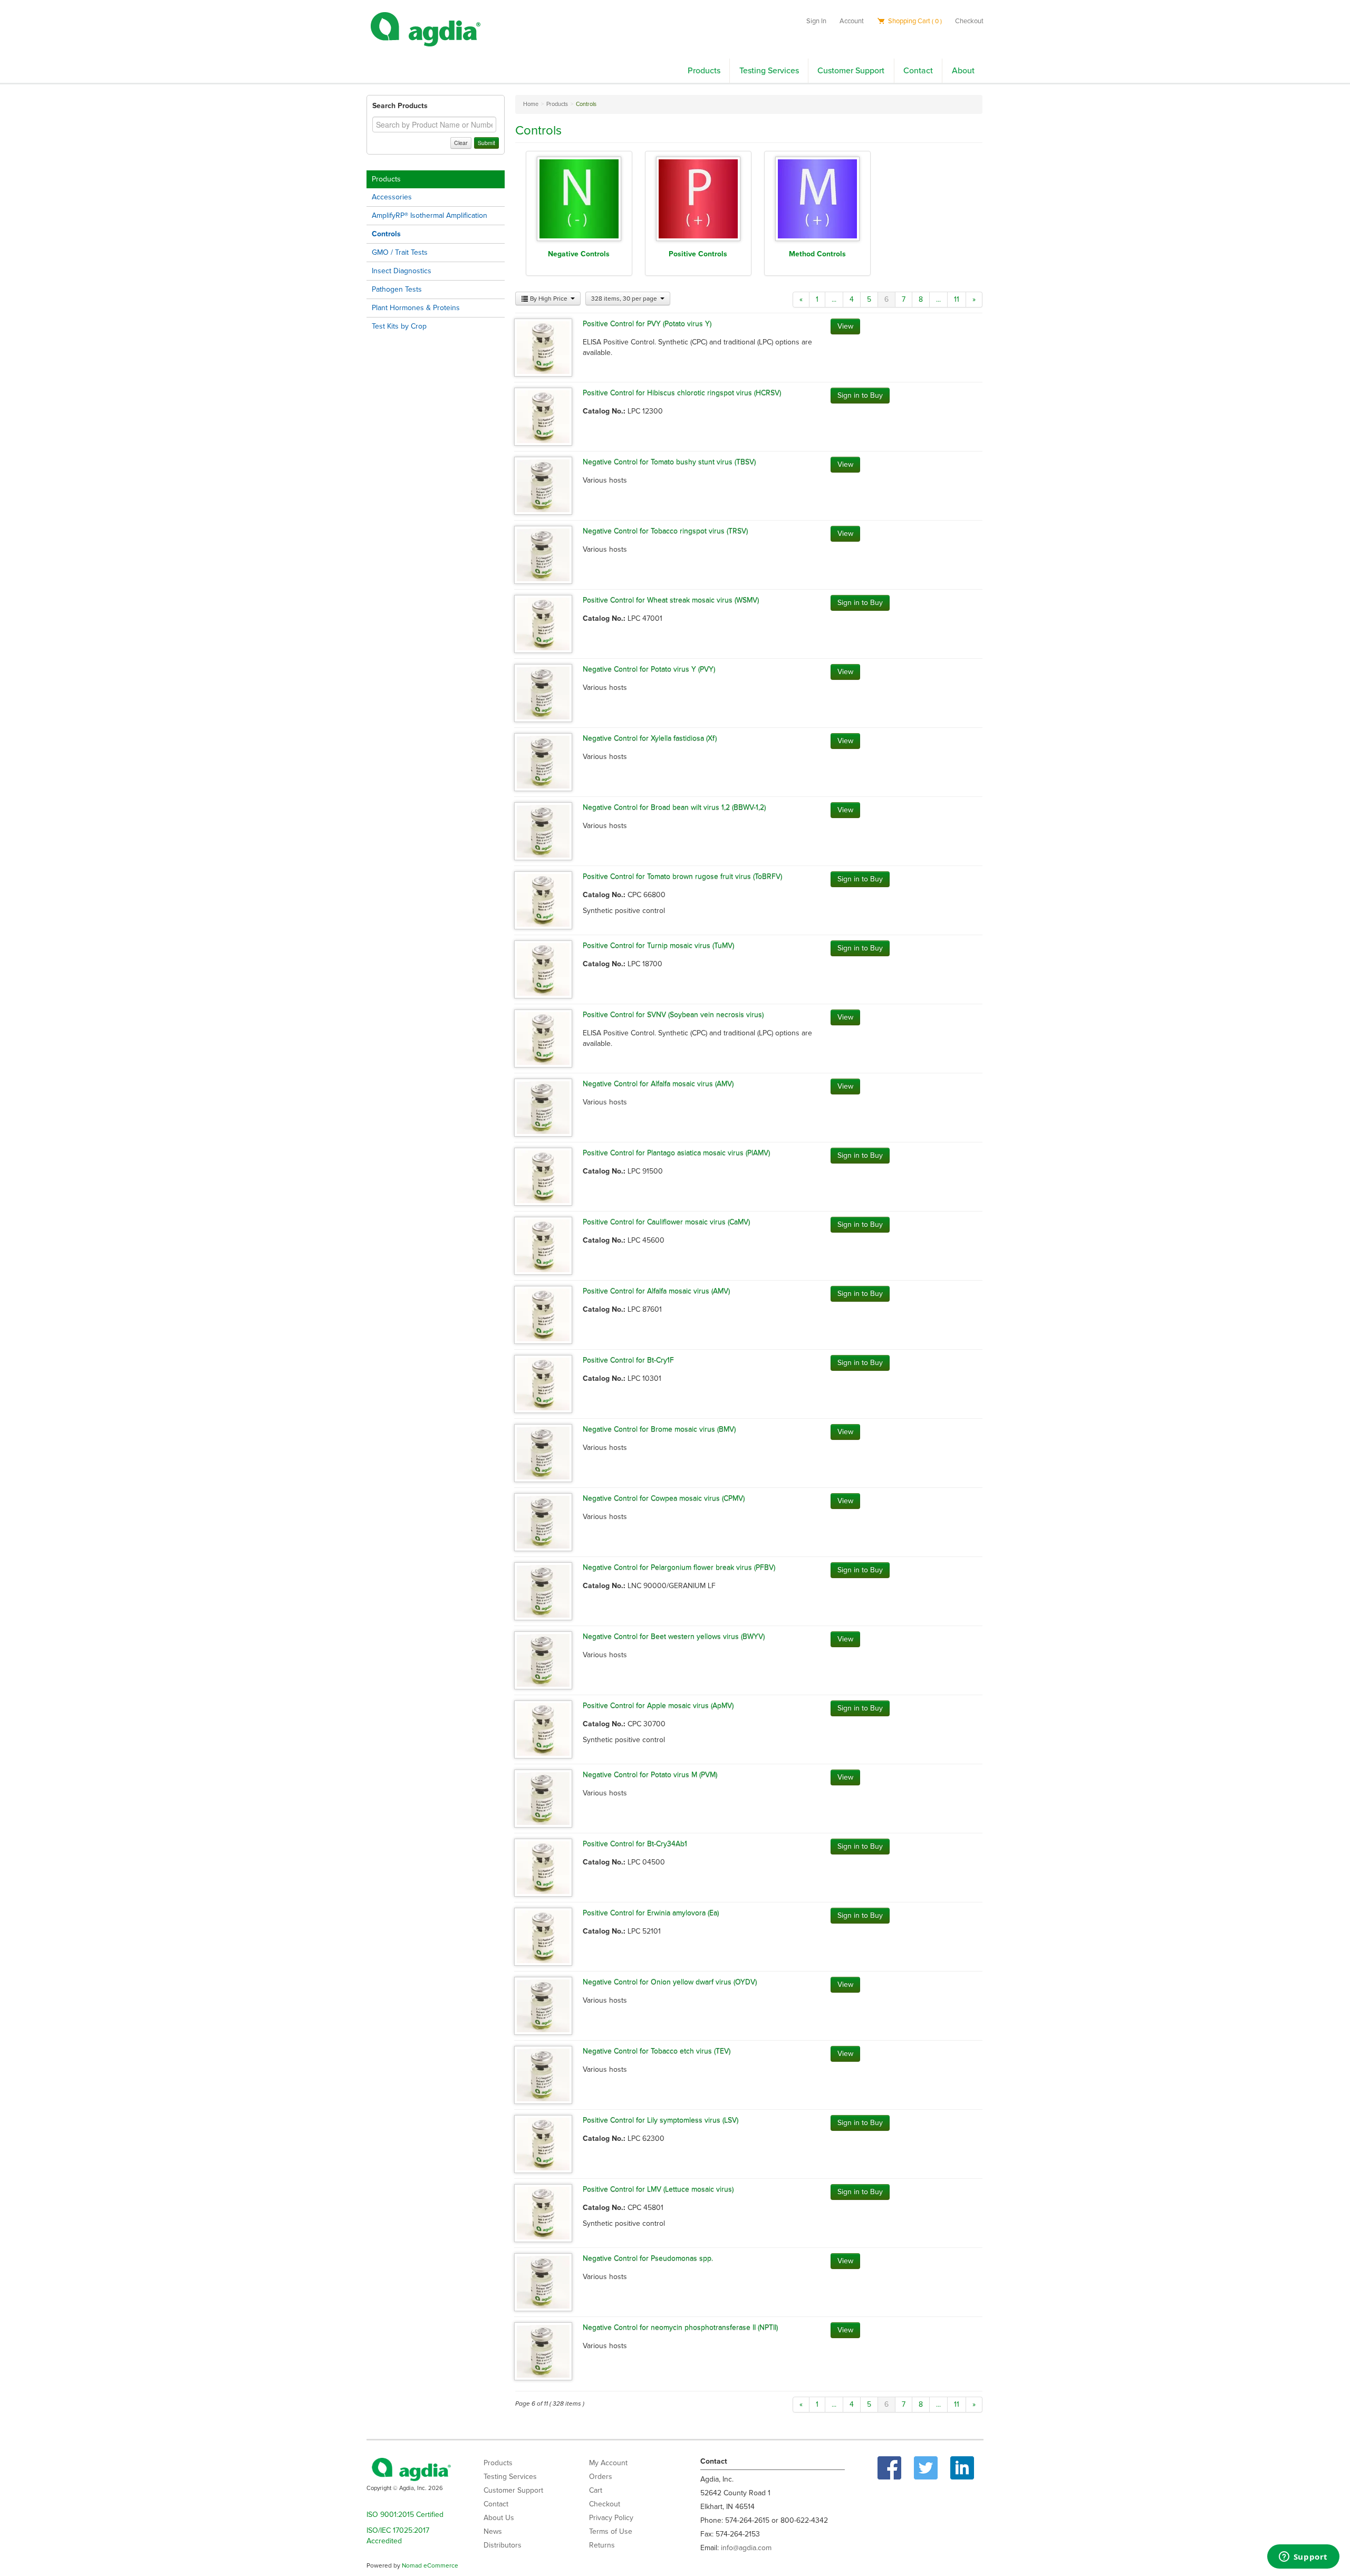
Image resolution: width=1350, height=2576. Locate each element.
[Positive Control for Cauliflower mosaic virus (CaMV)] (543, 1245)
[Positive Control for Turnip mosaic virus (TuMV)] (543, 969)
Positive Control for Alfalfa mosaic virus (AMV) (656, 1291)
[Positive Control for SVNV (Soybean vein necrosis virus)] (543, 1038)
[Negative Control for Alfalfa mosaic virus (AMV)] (543, 1107)
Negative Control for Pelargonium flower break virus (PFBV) (679, 1567)
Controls (386, 234)
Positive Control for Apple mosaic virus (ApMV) (658, 1705)
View (845, 326)
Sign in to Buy (860, 395)
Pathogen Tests (397, 289)
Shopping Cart (914, 21)
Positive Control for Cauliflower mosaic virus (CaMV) (666, 1222)
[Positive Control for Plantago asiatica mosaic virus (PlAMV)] (543, 1176)
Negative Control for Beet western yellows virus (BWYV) (674, 1636)
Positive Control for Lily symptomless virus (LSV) (660, 2120)
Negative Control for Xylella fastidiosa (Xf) (650, 738)
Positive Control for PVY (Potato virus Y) (647, 324)
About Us (499, 2518)
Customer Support (851, 71)
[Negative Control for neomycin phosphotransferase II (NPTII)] (543, 2351)
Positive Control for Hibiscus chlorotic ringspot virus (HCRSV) (682, 393)
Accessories (392, 197)
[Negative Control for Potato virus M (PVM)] (543, 1798)
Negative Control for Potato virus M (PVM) (650, 1775)
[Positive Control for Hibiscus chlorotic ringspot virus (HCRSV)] (543, 416)
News (493, 2531)
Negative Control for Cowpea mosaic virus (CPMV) (664, 1498)
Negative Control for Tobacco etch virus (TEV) (657, 2051)
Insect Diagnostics (402, 271)
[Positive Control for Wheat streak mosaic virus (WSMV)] (543, 623)
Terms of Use (611, 2531)
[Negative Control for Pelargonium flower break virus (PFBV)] (543, 1590)
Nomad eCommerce (430, 2565)
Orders (601, 2477)
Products (704, 71)
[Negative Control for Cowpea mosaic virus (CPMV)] (543, 1521)
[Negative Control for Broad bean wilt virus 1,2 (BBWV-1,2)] (543, 830)
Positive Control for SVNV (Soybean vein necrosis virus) (673, 1015)
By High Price (549, 299)
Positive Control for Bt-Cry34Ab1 (635, 1844)
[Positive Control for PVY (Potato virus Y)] (543, 347)
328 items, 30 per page (625, 299)
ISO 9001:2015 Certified (405, 2515)
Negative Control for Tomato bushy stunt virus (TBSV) (669, 462)
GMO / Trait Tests (400, 252)
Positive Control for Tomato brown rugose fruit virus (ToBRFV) (682, 876)
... (834, 299)
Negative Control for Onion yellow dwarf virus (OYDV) (670, 1982)
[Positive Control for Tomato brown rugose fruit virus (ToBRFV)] (543, 900)
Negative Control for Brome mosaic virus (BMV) (659, 1429)
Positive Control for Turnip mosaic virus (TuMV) (658, 945)
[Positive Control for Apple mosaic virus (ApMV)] (543, 1729)
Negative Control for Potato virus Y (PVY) (649, 669)
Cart (596, 2490)
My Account (608, 2463)
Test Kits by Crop (399, 326)
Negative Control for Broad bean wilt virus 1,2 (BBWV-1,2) (674, 807)
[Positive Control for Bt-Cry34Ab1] (543, 1867)
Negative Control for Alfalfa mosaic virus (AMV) (658, 1084)
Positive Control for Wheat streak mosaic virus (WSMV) (671, 600)
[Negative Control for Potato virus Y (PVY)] (543, 692)
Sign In (816, 21)
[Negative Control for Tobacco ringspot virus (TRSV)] (543, 554)
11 (957, 299)
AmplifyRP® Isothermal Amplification (430, 215)
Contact (918, 71)
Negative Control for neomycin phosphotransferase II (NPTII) (680, 2327)
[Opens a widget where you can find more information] (1303, 2558)
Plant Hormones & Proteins (416, 308)
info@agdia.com (746, 2548)
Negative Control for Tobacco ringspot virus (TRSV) (665, 531)
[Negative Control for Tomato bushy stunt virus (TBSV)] (543, 485)
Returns (602, 2545)
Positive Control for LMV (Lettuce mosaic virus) (658, 2189)
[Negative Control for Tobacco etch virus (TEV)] (543, 2074)
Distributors (503, 2545)
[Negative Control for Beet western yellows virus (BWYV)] (543, 1660)
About (963, 71)
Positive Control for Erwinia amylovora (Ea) (651, 1913)
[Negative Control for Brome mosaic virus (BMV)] (543, 1452)
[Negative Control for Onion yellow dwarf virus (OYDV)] (543, 2005)
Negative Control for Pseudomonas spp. (648, 2258)
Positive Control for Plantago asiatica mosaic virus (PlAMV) (676, 1153)
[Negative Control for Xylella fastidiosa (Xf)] (543, 761)
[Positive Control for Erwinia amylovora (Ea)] (543, 1936)
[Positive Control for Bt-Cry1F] (543, 1383)
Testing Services (769, 71)
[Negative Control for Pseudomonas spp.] (543, 2281)
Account (852, 21)
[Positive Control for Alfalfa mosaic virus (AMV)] (543, 1314)
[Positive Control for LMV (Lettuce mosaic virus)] (543, 2212)
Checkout (969, 21)
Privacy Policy (611, 2518)
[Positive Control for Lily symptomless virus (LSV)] (543, 2143)
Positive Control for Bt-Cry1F (628, 1360)
